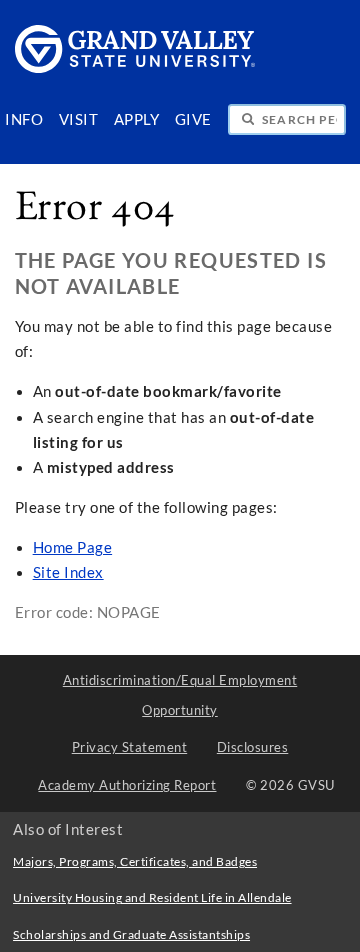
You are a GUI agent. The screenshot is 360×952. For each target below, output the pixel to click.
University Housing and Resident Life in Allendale (152, 897)
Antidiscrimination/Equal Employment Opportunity (180, 694)
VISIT (79, 119)
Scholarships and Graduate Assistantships (131, 934)
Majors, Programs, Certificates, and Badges (135, 861)
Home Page (73, 547)
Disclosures (253, 747)
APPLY (137, 119)
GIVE (193, 119)
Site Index (68, 572)
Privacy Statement (130, 747)
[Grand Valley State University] (135, 67)
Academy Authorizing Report (127, 785)
